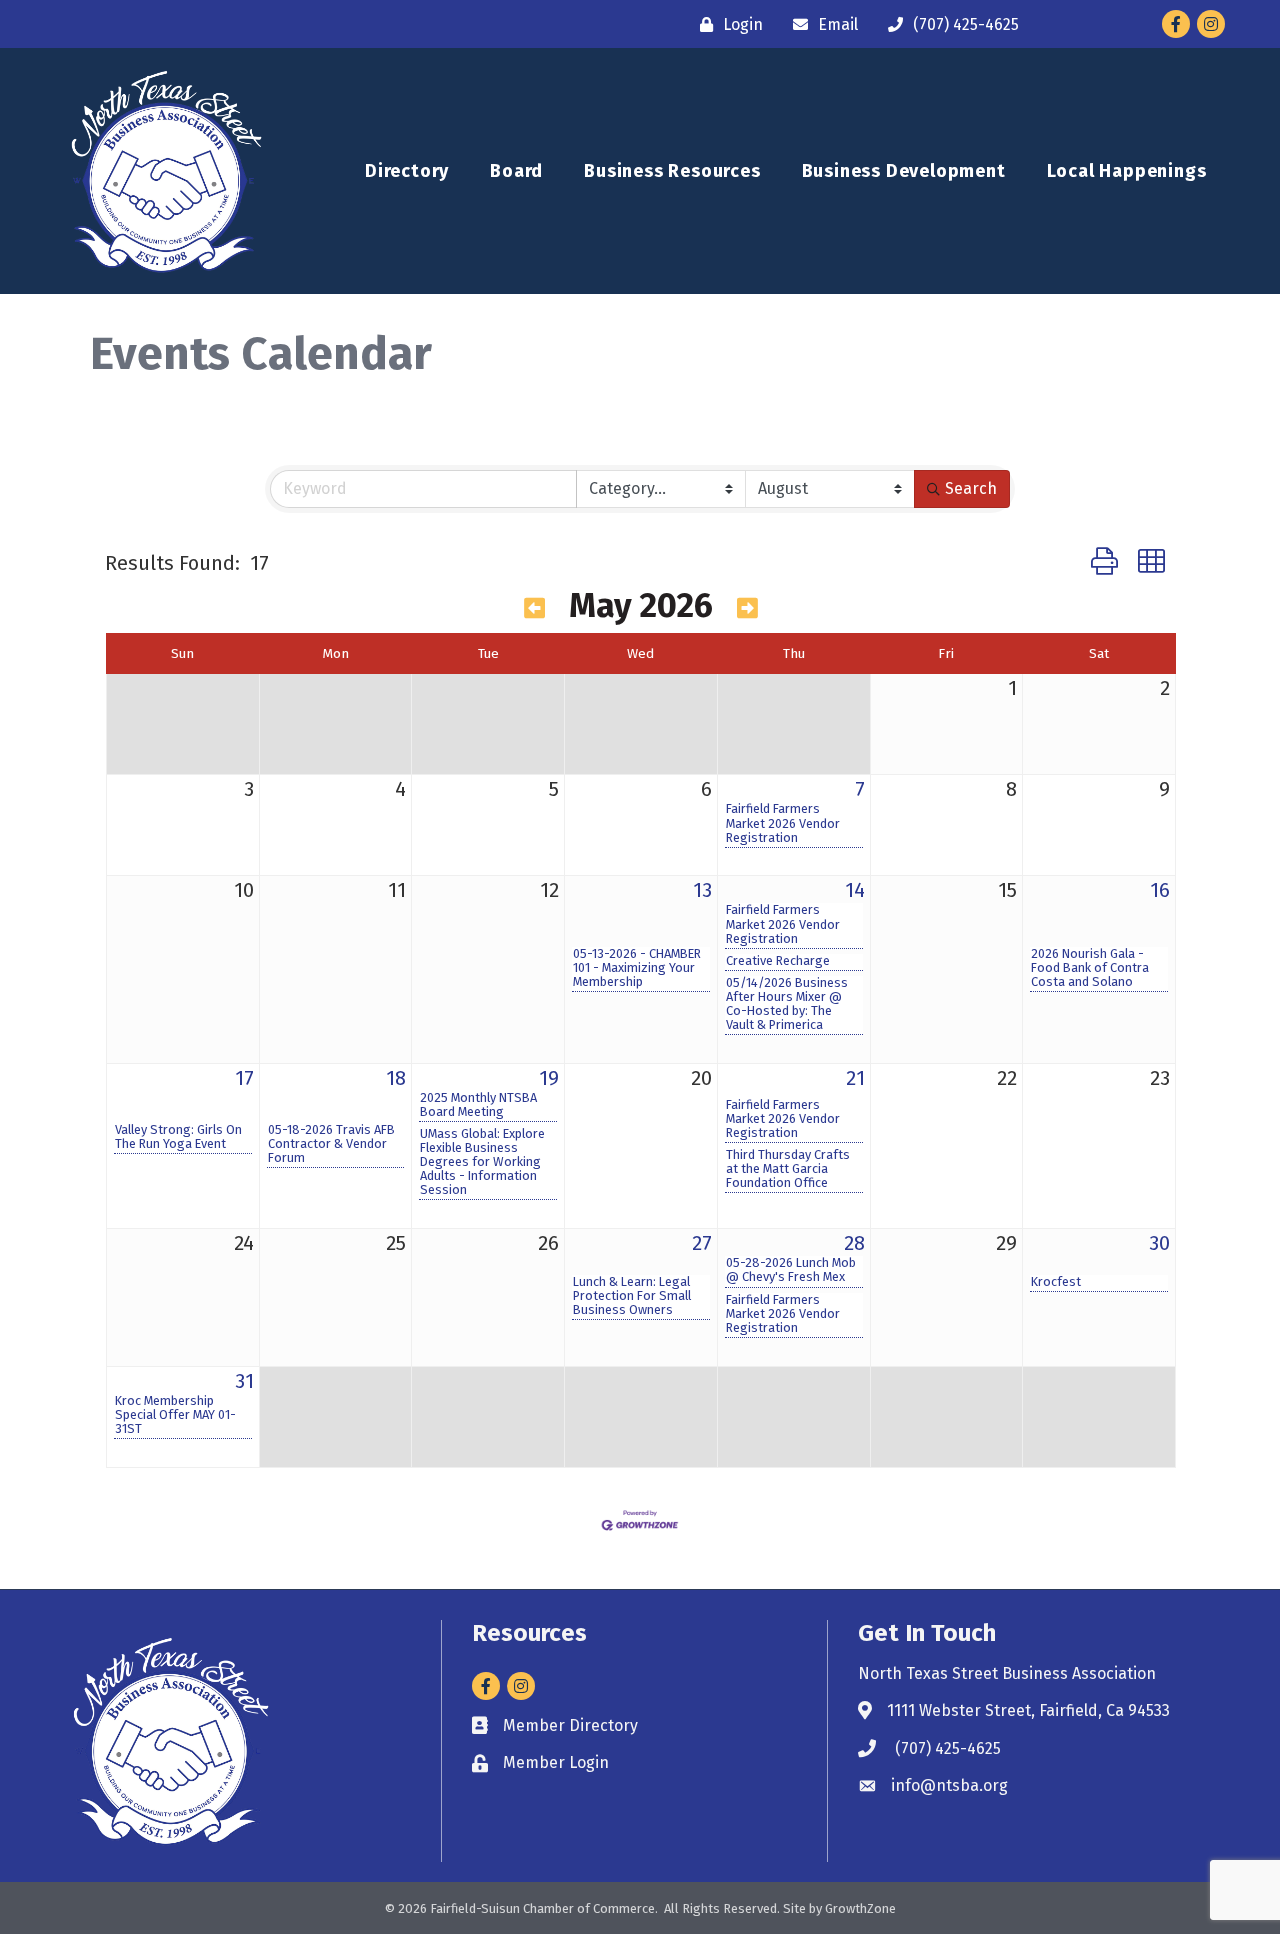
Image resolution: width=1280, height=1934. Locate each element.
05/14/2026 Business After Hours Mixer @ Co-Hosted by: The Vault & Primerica (787, 1004)
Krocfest (1056, 1282)
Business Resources (672, 171)
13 (702, 890)
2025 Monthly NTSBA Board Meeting (478, 1105)
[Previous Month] (534, 609)
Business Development (904, 171)
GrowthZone (860, 1908)
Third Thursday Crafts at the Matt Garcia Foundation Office (788, 1169)
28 (854, 1243)
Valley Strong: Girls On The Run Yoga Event (178, 1137)
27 (702, 1243)
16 (1160, 890)
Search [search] (971, 488)
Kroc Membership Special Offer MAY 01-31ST (175, 1415)
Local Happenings (1127, 171)
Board (516, 171)
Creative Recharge (778, 961)
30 (1159, 1243)
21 (855, 1078)
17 (244, 1078)
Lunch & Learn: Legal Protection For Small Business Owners (632, 1296)
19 (549, 1078)
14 (855, 890)
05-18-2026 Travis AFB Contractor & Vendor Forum (331, 1144)
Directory (407, 171)
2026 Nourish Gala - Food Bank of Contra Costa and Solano (1090, 968)
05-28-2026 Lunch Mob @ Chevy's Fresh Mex (791, 1270)
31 (244, 1381)
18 (396, 1078)
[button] (1104, 562)
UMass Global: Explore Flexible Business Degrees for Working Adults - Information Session (482, 1162)
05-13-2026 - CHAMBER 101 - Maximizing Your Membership (637, 968)
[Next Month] (747, 609)
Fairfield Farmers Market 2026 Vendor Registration (783, 823)
